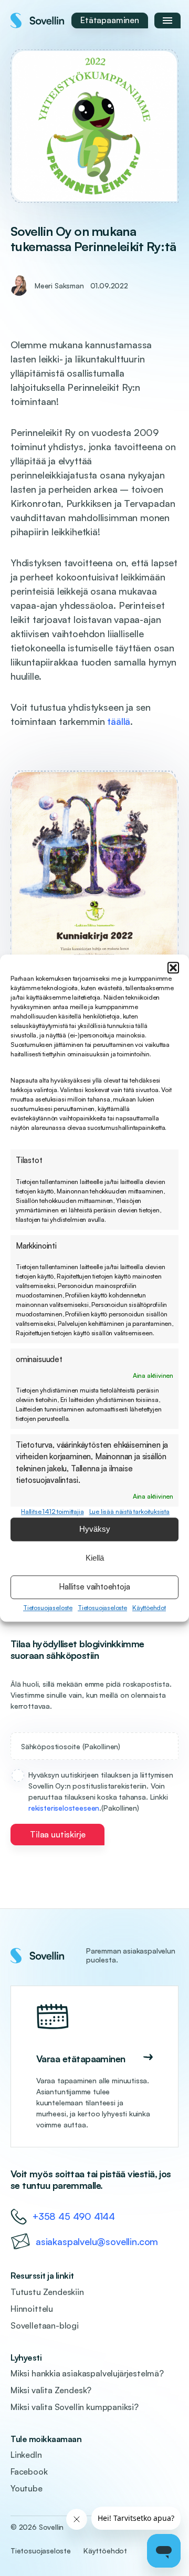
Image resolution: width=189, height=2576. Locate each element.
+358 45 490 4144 (74, 2216)
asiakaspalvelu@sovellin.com (97, 2241)
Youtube (27, 2488)
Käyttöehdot (149, 1608)
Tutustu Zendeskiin (47, 2292)
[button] (173, 968)
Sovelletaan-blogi (45, 2325)
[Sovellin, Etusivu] (38, 20)
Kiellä (95, 1558)
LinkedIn (26, 2455)
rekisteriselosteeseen (64, 1808)
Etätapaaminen (110, 20)
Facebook (29, 2471)
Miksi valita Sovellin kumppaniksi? (75, 2407)
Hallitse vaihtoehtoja (94, 1587)
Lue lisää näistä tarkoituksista (129, 1512)
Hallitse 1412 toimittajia (52, 1512)
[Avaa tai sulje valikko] (167, 20)
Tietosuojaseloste (48, 1608)
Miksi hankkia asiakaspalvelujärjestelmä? (87, 2373)
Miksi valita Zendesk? (51, 2390)
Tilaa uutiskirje (57, 1834)
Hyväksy (95, 1529)
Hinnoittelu (32, 2309)
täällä (119, 721)
